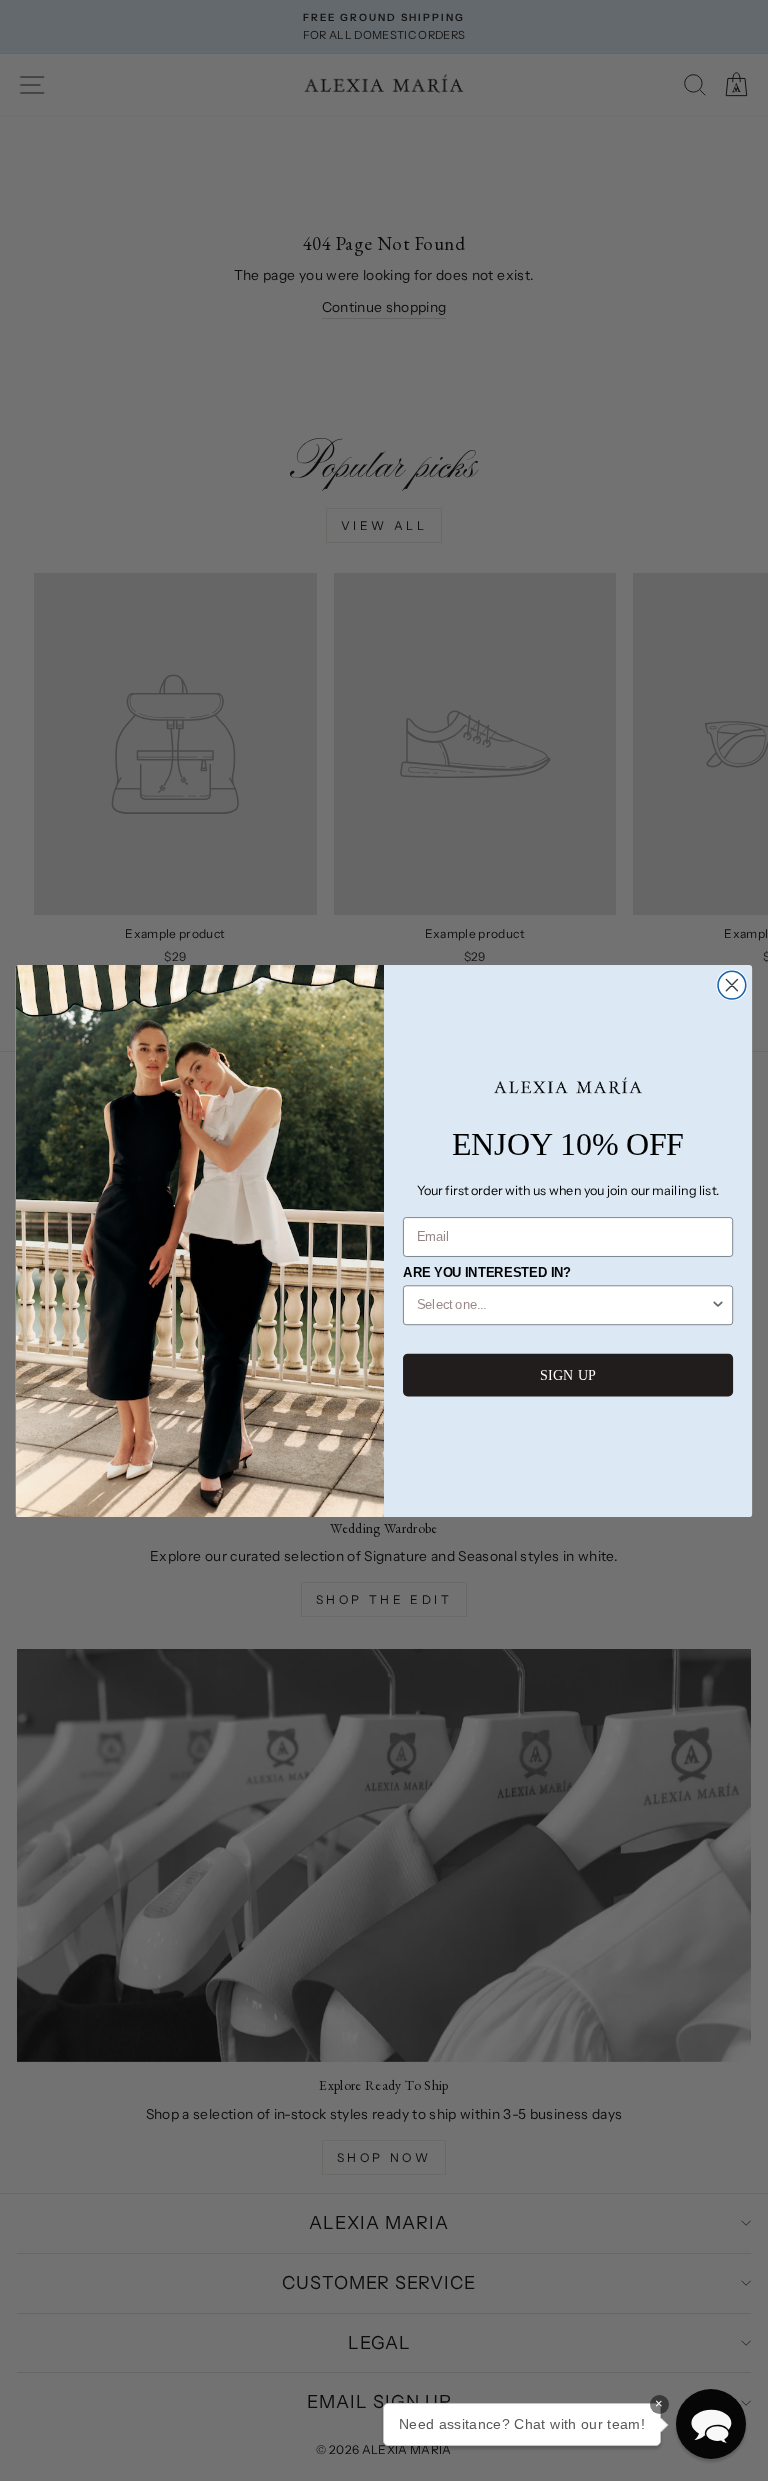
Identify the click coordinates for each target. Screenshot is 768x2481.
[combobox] (564, 1305)
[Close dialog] (732, 985)
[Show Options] (718, 1305)
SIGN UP (568, 1375)
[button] (711, 2424)
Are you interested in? (487, 1272)
